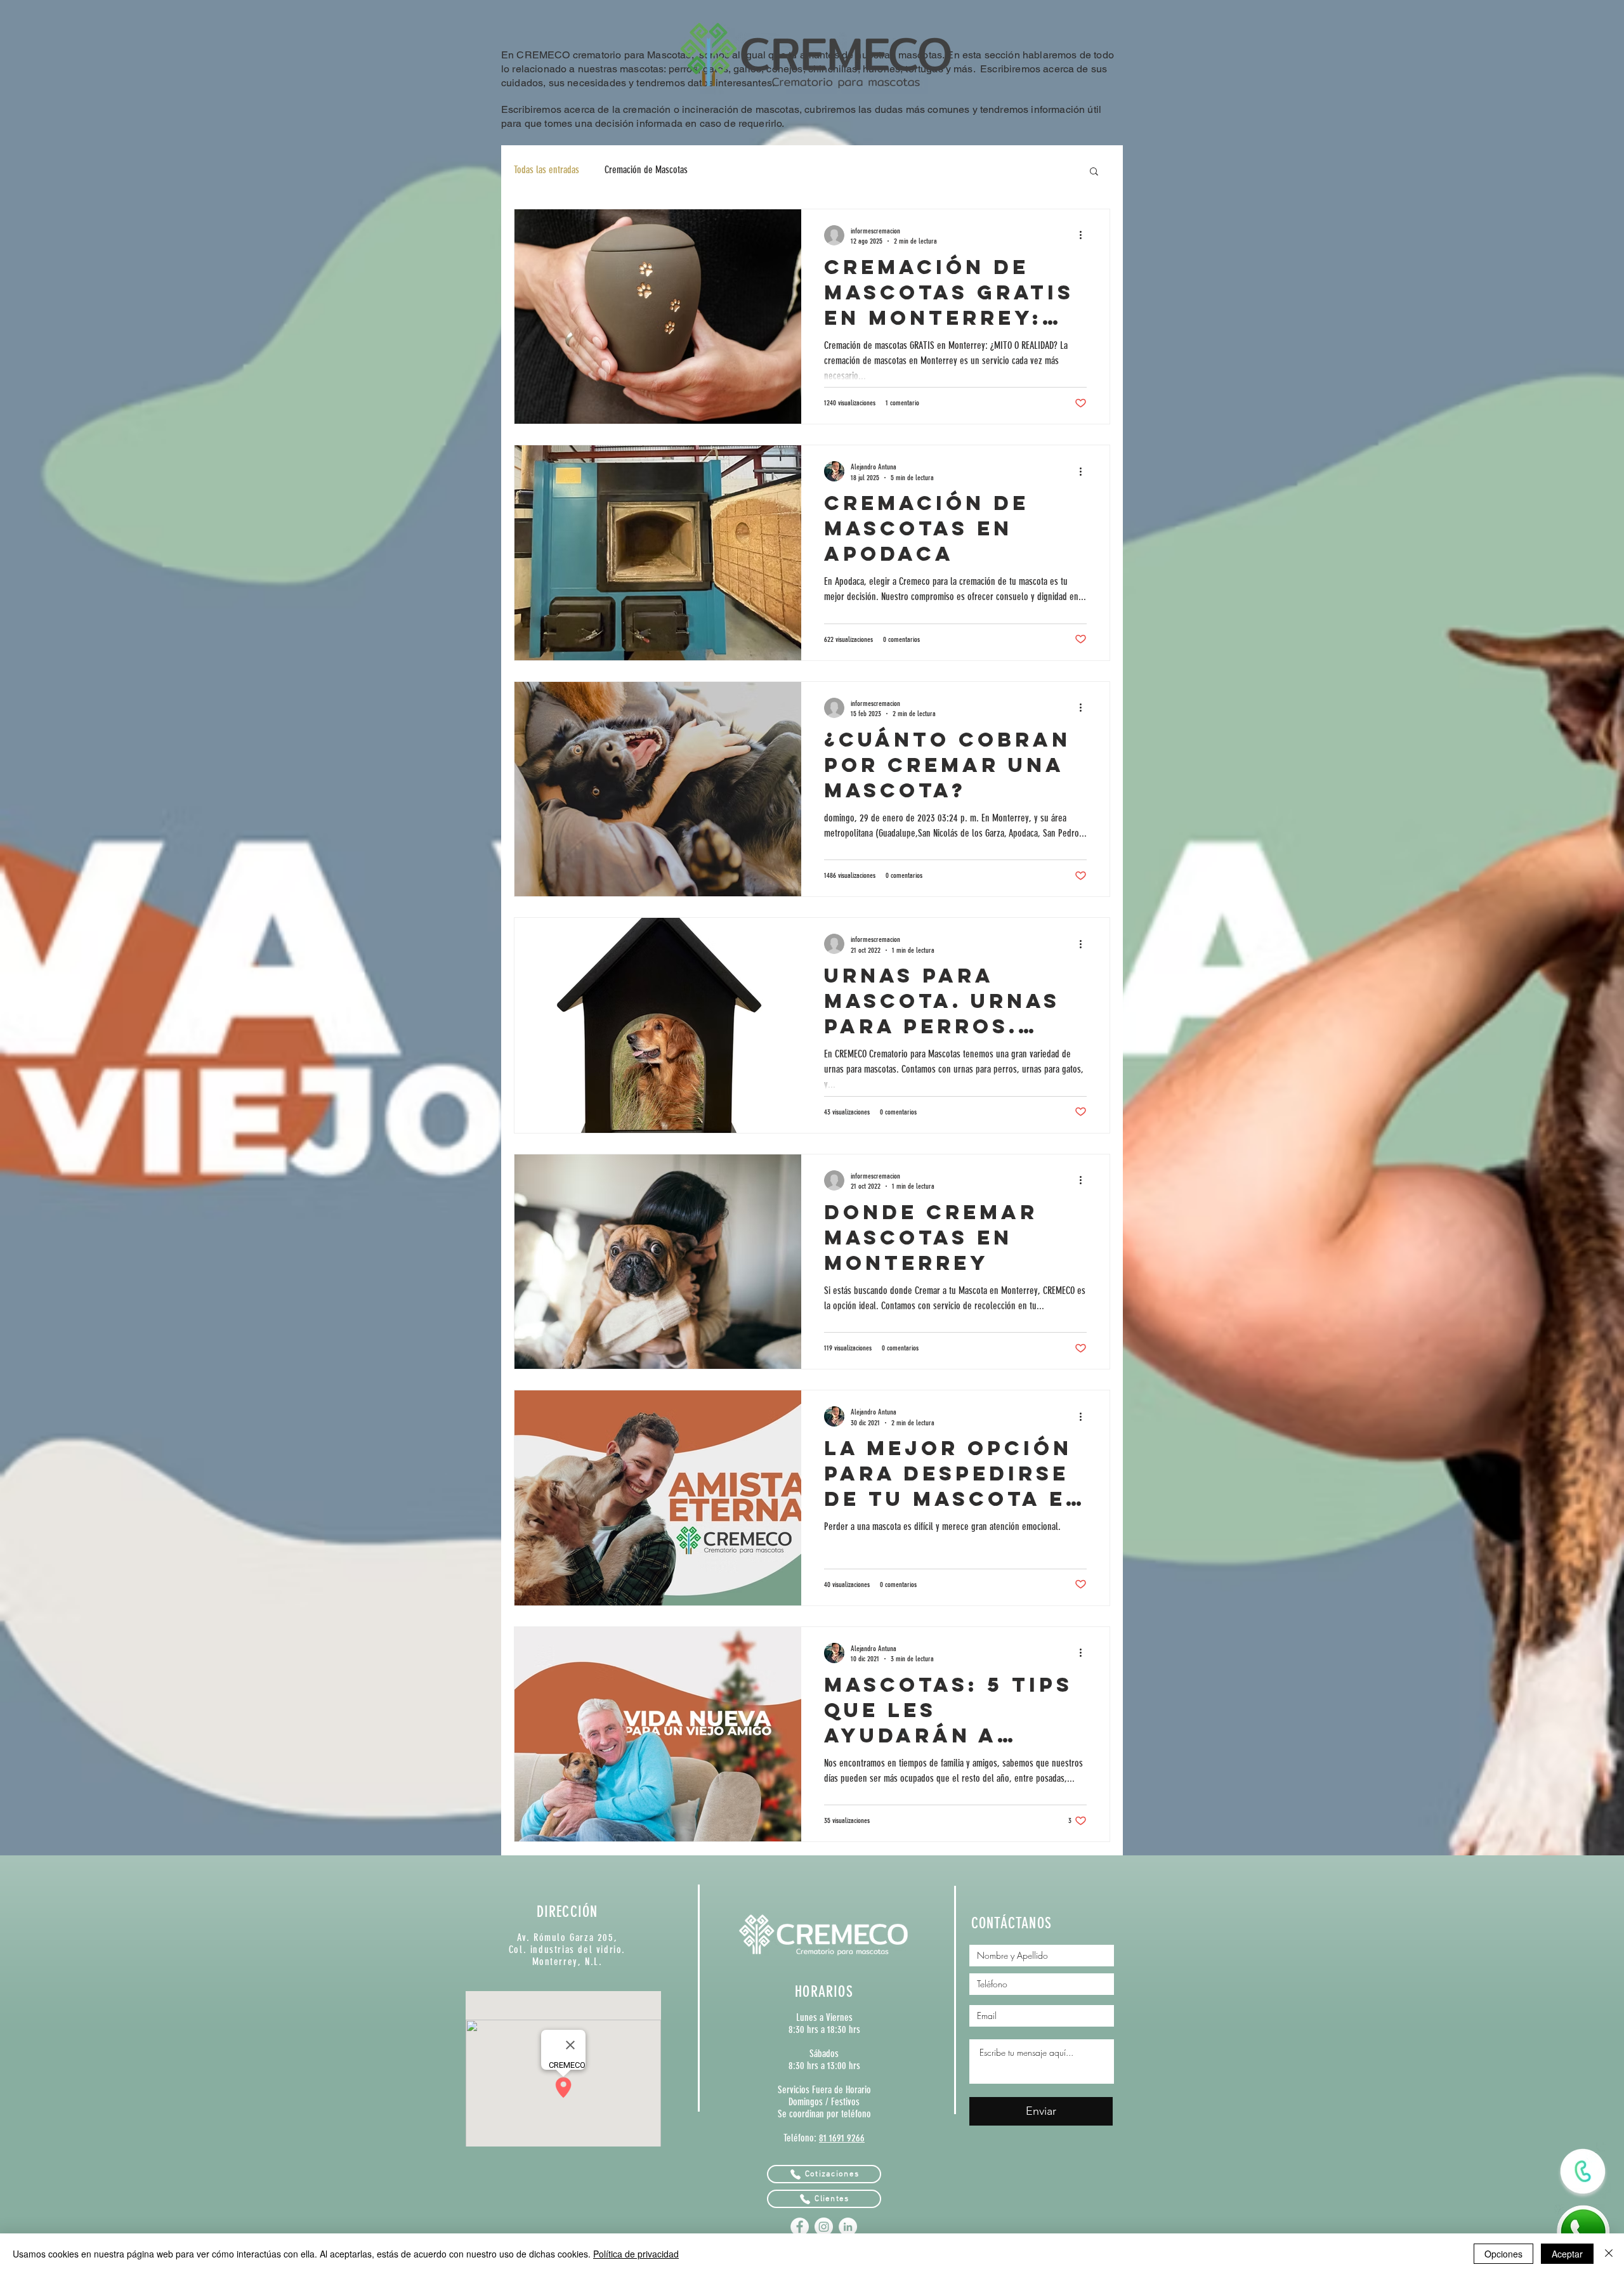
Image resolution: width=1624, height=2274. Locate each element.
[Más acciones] (1085, 235)
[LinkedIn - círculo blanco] (848, 2227)
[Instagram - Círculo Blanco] (824, 2227)
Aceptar (1567, 2254)
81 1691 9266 (842, 2138)
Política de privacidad (636, 2254)
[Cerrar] (1609, 2254)
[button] (1094, 172)
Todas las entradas (547, 170)
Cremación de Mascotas (646, 170)
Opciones (1503, 2254)
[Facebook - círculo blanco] (800, 2227)
